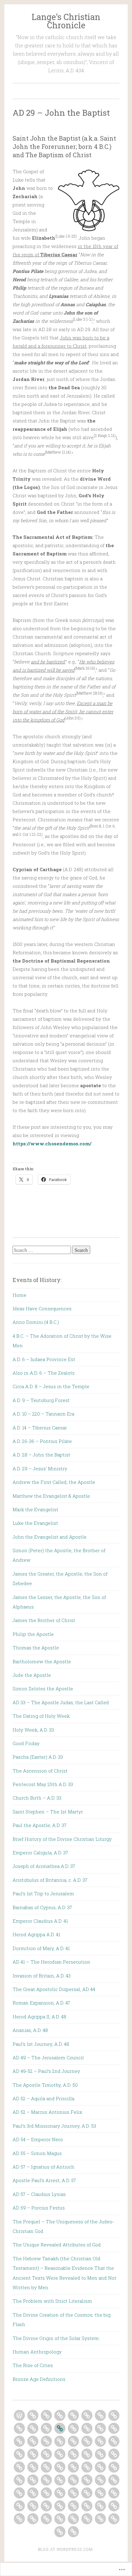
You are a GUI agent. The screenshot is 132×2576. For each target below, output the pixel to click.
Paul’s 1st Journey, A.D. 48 (41, 2044)
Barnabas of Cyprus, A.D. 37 (42, 1907)
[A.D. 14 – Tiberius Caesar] (33, 2428)
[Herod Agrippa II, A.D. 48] (46, 2493)
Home (19, 1295)
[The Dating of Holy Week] (73, 2454)
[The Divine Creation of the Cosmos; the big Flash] (87, 2519)
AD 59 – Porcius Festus (39, 2208)
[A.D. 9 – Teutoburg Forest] (114, 2415)
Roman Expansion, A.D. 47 (41, 2003)
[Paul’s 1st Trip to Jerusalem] (33, 2480)
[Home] (19, 2415)
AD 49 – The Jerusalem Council (48, 2057)
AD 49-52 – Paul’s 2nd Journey (46, 2071)
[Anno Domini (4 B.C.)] (46, 2415)
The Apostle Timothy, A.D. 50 (45, 2085)
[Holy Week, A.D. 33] (87, 2454)
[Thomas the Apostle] (114, 2441)
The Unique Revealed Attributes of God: (57, 2245)
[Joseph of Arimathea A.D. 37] (114, 2467)
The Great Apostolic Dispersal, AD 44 (54, 1989)
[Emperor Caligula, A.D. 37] (100, 2467)
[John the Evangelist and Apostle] (33, 2441)
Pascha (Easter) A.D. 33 (38, 1757)
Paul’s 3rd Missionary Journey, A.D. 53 (54, 2126)
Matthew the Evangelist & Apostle (51, 1496)
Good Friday (26, 1743)
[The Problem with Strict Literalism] (73, 2519)
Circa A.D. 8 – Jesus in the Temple (51, 1386)
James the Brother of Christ (44, 1620)
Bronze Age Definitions (39, 2379)
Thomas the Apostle (36, 1648)
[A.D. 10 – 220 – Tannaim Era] (19, 2428)
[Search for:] (42, 1250)
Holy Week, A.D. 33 (33, 1730)
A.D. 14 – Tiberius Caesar (40, 1428)
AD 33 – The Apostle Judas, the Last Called (61, 1702)
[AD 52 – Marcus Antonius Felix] (33, 2506)
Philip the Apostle (33, 1634)
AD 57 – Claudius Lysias (39, 2194)
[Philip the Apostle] (100, 2441)
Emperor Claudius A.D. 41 (40, 1921)
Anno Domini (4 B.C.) (36, 1322)
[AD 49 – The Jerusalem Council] (87, 2493)
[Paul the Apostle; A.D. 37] (73, 2467)
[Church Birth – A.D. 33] (46, 2467)
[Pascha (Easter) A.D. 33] (114, 2454)
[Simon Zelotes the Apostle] (46, 2454)
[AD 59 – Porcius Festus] (19, 2519)
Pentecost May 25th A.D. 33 (43, 1784)
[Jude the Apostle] (33, 2454)
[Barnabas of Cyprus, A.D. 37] (46, 2480)
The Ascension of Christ (40, 1771)
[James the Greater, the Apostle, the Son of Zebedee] (60, 2441)
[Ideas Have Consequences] (33, 2415)
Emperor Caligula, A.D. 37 (40, 1853)
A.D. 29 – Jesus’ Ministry (40, 1468)
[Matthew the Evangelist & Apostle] (100, 2428)
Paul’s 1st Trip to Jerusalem (43, 1893)
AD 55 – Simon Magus (37, 2153)
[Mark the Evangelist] (114, 2428)
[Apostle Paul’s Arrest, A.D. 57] (100, 2506)
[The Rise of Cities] (60, 2532)
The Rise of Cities (33, 2365)
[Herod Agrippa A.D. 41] (73, 2480)
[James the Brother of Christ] (87, 2441)
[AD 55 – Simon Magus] (73, 2506)
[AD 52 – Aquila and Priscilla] (19, 2506)
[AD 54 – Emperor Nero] (60, 2506)
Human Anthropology (37, 2352)
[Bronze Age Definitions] (73, 2532)
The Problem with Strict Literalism (52, 2301)
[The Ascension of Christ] (19, 2467)
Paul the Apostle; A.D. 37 (40, 1825)
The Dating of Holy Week (41, 1716)
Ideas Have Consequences (42, 1308)
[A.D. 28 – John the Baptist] (60, 2428)
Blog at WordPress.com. (66, 2549)
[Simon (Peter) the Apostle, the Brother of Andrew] (46, 2441)
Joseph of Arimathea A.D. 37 (44, 1866)
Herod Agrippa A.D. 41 (36, 1934)
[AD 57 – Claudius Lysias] (114, 2506)
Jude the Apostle (32, 1675)
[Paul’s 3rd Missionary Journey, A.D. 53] (46, 2506)
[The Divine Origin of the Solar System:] (100, 2519)
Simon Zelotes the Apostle (43, 1689)
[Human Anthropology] (114, 2519)
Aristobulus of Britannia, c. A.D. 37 (50, 1880)
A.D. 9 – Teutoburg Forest (41, 1400)
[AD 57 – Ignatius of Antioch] (87, 2506)
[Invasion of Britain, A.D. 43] (114, 2480)
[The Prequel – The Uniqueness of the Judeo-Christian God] (33, 2519)
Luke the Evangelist (35, 1523)
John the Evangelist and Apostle (50, 1537)
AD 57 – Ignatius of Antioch (43, 2167)
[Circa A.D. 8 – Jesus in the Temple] (100, 2415)
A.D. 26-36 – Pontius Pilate (42, 1441)
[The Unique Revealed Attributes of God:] (46, 2519)
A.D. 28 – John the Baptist (41, 1455)
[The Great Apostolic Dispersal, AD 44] (19, 2493)
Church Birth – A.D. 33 (37, 1798)
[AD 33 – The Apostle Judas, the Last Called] (60, 2454)
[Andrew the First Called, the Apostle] (87, 2428)
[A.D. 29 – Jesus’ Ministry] (73, 2428)
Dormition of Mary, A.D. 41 (41, 1948)
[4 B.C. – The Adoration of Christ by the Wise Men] (60, 2415)
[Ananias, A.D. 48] (60, 2493)
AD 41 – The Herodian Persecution (51, 1962)
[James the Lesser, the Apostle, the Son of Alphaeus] (73, 2441)
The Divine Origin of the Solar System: (56, 2338)
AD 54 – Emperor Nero (38, 2139)
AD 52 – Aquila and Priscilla (43, 2098)
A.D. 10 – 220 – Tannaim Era (43, 1414)
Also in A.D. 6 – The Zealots (44, 1373)
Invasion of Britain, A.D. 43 (42, 1976)
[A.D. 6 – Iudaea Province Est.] (73, 2415)
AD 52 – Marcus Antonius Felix (47, 2112)
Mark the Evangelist (35, 1509)
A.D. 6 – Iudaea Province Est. (44, 1359)
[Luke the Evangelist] (19, 2441)
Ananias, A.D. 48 (30, 2030)
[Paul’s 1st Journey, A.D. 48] (73, 2493)
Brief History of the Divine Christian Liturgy (62, 1839)
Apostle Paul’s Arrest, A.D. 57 (44, 2180)
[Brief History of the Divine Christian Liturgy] (87, 2467)
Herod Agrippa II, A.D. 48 (39, 2017)
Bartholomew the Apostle (42, 1661)
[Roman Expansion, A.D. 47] (33, 2493)
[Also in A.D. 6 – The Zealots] (87, 2415)
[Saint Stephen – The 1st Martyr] (60, 2467)
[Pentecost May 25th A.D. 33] (33, 2467)
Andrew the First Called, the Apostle (54, 1482)
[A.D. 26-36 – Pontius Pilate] (46, 2428)
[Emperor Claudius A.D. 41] (60, 2480)
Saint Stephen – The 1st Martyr (48, 1812)
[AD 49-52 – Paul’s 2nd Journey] (100, 2493)
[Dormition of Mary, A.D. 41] (87, 2480)
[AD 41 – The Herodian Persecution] (100, 2480)
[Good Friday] (100, 2454)
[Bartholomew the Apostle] (19, 2454)
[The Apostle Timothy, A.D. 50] (114, 2493)
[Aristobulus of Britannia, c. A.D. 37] (19, 2480)
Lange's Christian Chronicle (66, 21)
